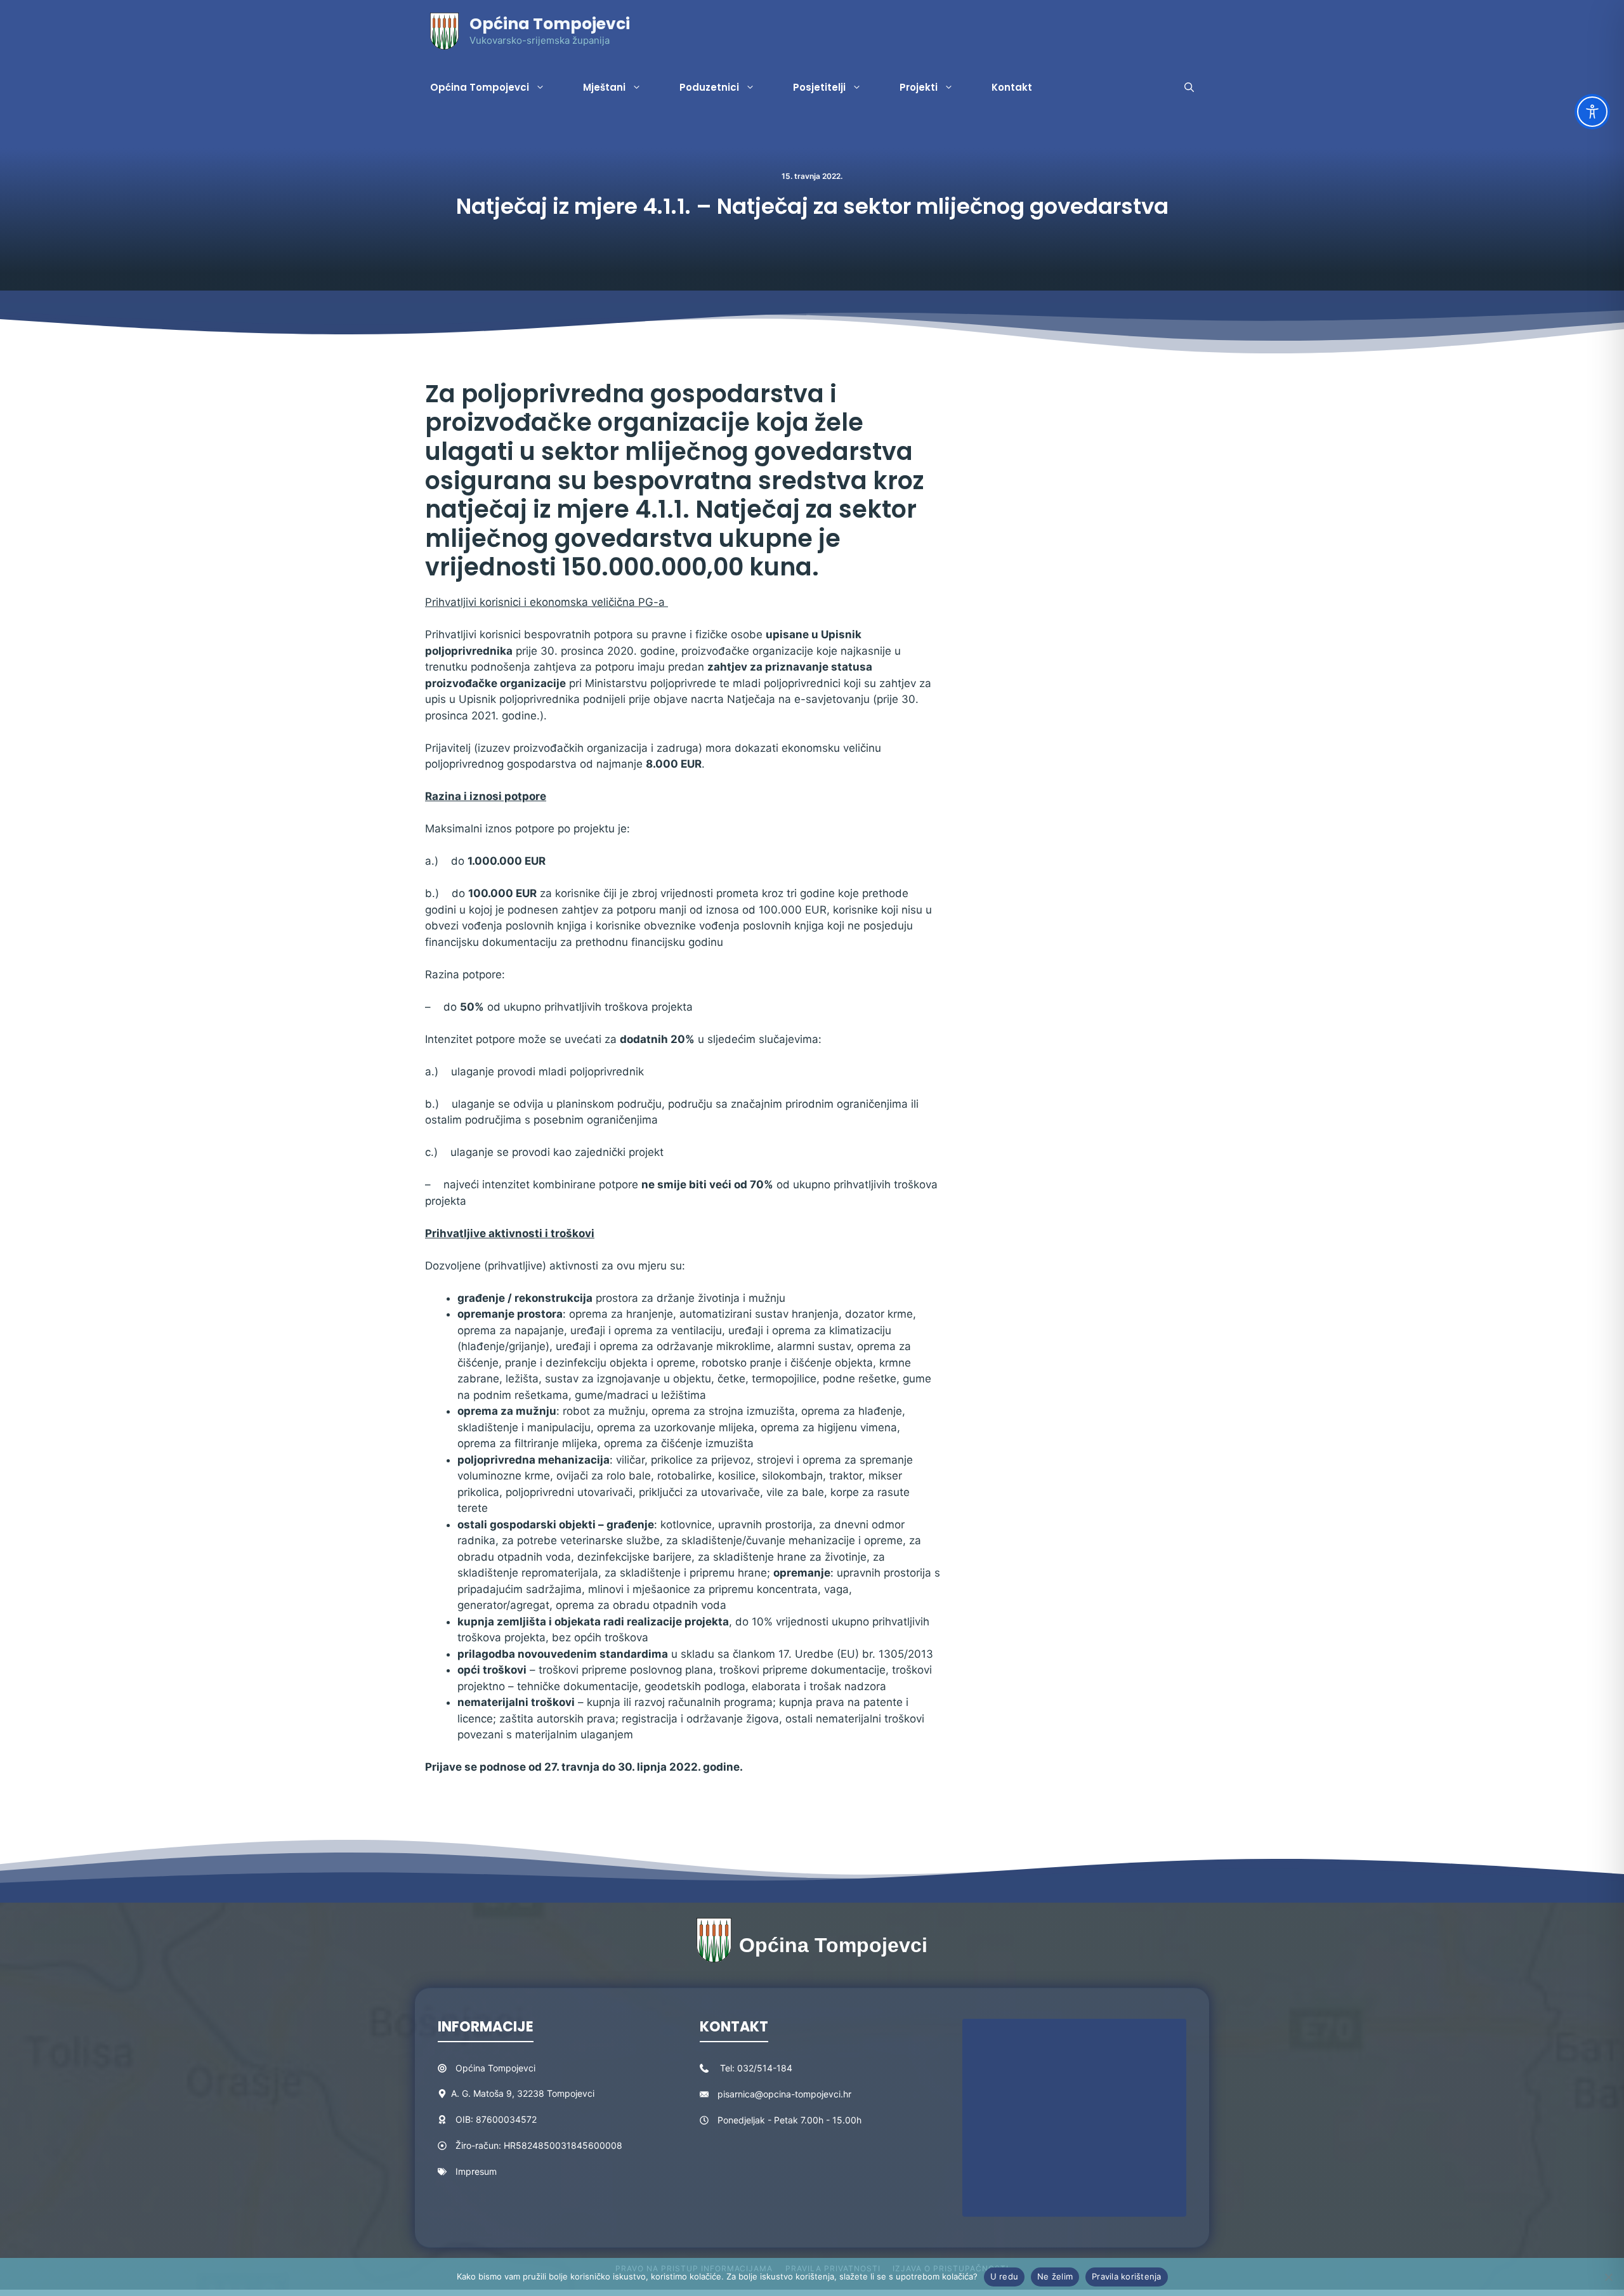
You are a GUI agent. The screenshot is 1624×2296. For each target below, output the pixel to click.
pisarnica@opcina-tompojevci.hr (784, 2094)
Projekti (919, 87)
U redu (1005, 2276)
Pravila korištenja (1127, 2276)
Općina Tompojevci (550, 24)
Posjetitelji (819, 87)
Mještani (604, 87)
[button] (1189, 88)
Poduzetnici (709, 87)
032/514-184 (765, 2068)
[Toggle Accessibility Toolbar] (1592, 112)
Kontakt (1012, 87)
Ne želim (1055, 2276)
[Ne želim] (1608, 2277)
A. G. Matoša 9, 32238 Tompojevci (523, 2093)
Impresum (476, 2171)
